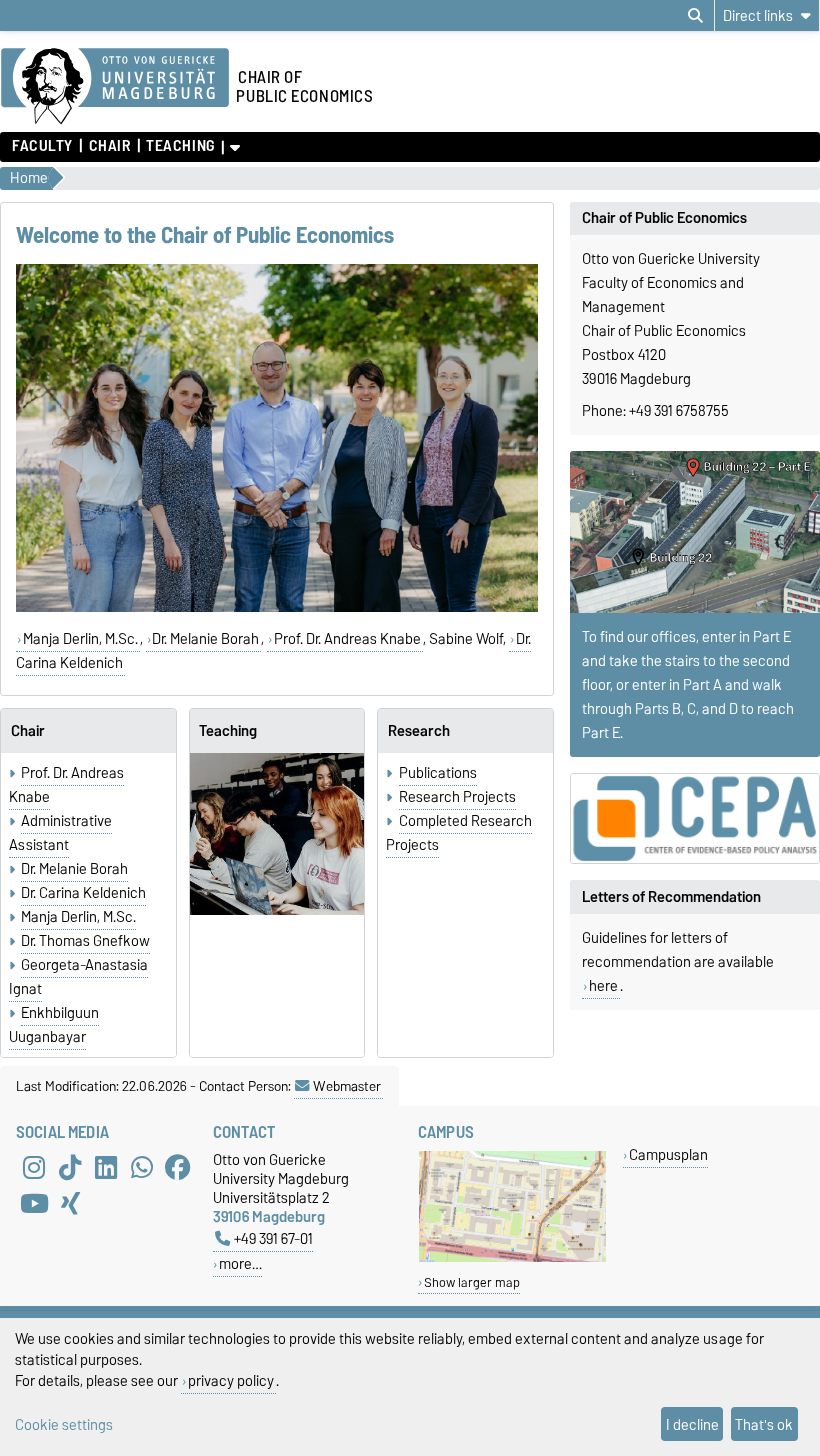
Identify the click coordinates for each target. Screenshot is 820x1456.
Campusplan (668, 1154)
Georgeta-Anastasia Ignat (78, 977)
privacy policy (231, 1380)
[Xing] (70, 1204)
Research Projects (457, 797)
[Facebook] (178, 1168)
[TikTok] (70, 1168)
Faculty (42, 146)
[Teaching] (277, 834)
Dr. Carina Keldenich (83, 893)
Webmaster (347, 1086)
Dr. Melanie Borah (205, 639)
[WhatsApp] (142, 1168)
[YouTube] (34, 1204)
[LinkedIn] (106, 1168)
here (603, 986)
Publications (438, 773)
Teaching (180, 146)
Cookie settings (64, 1424)
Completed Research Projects (458, 833)
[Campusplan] (512, 1257)
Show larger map (472, 1282)
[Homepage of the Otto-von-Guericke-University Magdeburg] (115, 87)
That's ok (764, 1424)
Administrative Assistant (60, 833)
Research (419, 731)
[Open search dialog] (695, 16)
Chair (109, 146)
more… (240, 1263)
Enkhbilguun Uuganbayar (54, 1025)
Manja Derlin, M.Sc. (80, 639)
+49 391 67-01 (273, 1238)
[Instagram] (34, 1168)
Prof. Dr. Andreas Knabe (347, 639)
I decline (692, 1424)
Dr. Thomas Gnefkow (85, 941)
